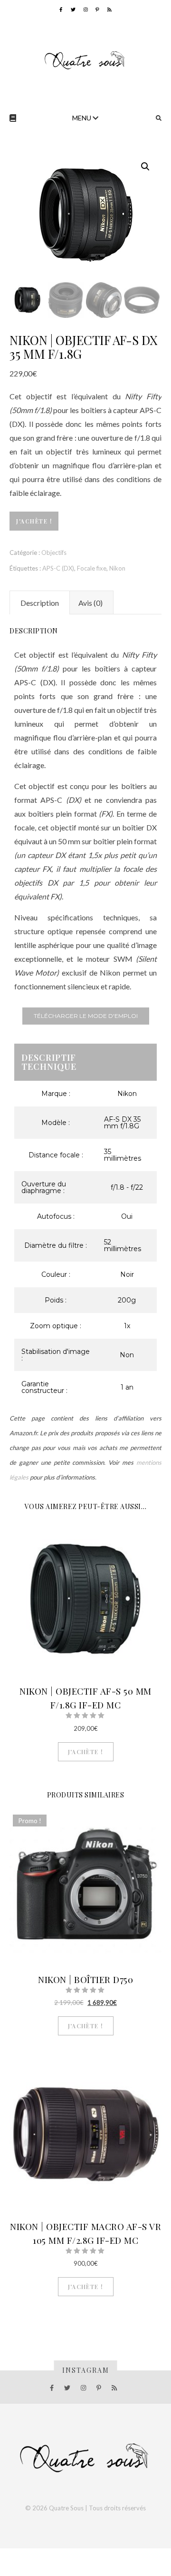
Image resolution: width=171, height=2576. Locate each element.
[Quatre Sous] (85, 60)
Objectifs (54, 553)
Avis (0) (90, 603)
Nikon (117, 568)
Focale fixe (92, 568)
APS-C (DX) (58, 568)
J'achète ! (34, 521)
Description (40, 603)
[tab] (40, 602)
